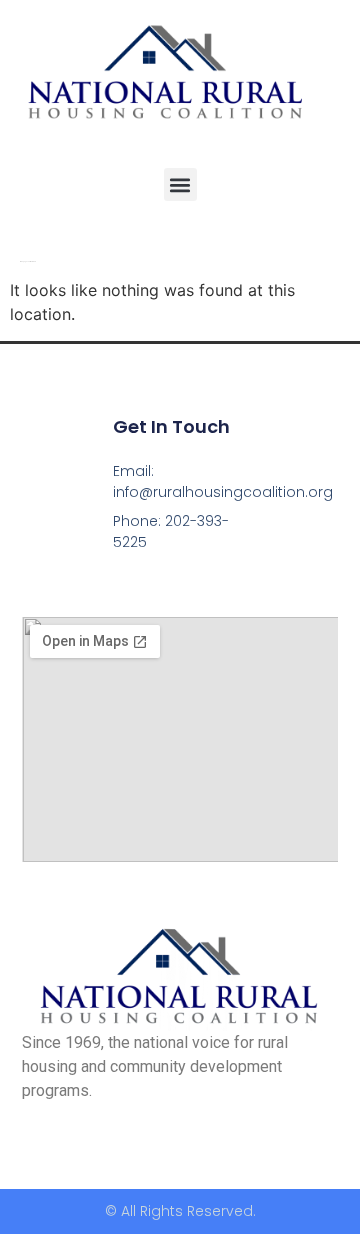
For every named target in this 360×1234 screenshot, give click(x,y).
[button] (180, 184)
